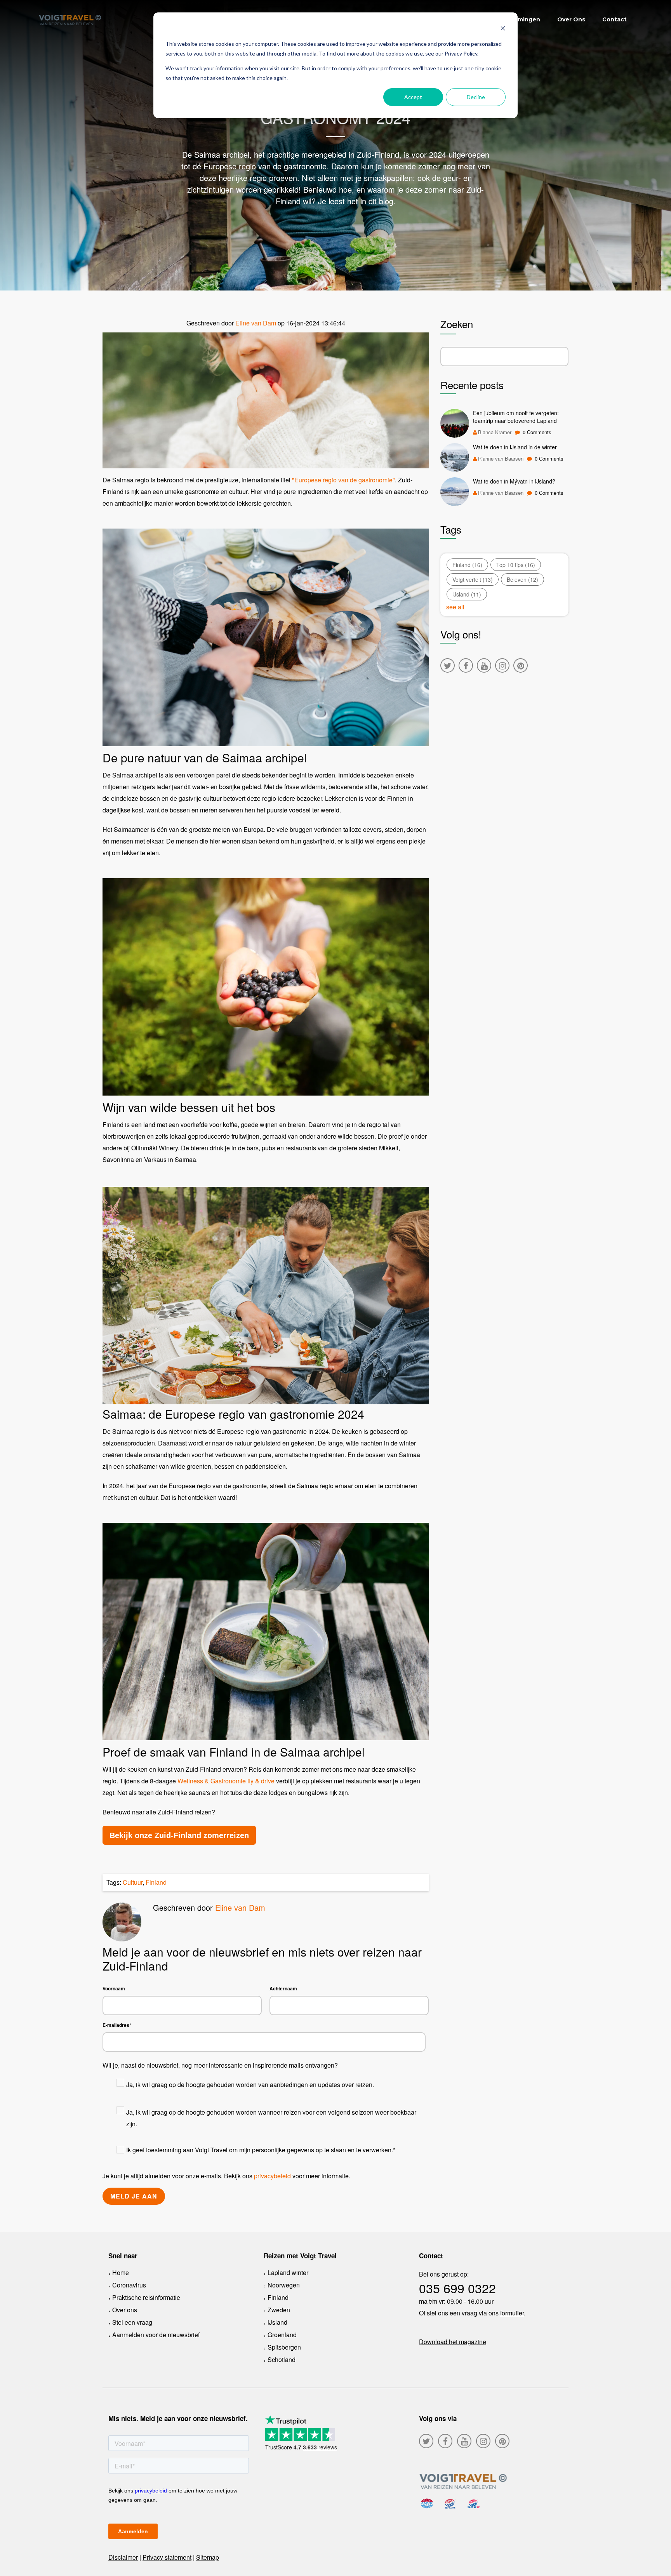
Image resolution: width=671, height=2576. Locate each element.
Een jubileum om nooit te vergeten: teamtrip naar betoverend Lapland (516, 417)
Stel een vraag (132, 2322)
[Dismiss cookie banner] (503, 29)
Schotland (282, 2359)
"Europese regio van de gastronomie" (343, 480)
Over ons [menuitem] (571, 19)
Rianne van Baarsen (501, 458)
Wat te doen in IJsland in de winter (515, 447)
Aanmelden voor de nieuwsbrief (156, 2335)
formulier (512, 2313)
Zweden (279, 2310)
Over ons (125, 2310)
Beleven (522, 579)
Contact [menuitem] (615, 19)
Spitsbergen (284, 2347)
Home (121, 2272)
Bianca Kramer (495, 432)
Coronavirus (129, 2285)
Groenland (282, 2335)
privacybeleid (272, 2176)
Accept (413, 97)
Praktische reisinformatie (146, 2297)
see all (455, 607)
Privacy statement (167, 2557)
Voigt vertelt (473, 579)
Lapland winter (288, 2272)
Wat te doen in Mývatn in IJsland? (514, 481)
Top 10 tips (516, 565)
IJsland (467, 594)
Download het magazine (453, 2342)
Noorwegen (284, 2285)
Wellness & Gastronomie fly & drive (226, 1781)
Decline (476, 97)
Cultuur (133, 1882)
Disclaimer (123, 2557)
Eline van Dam (256, 323)
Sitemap (208, 2557)
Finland (156, 1882)
